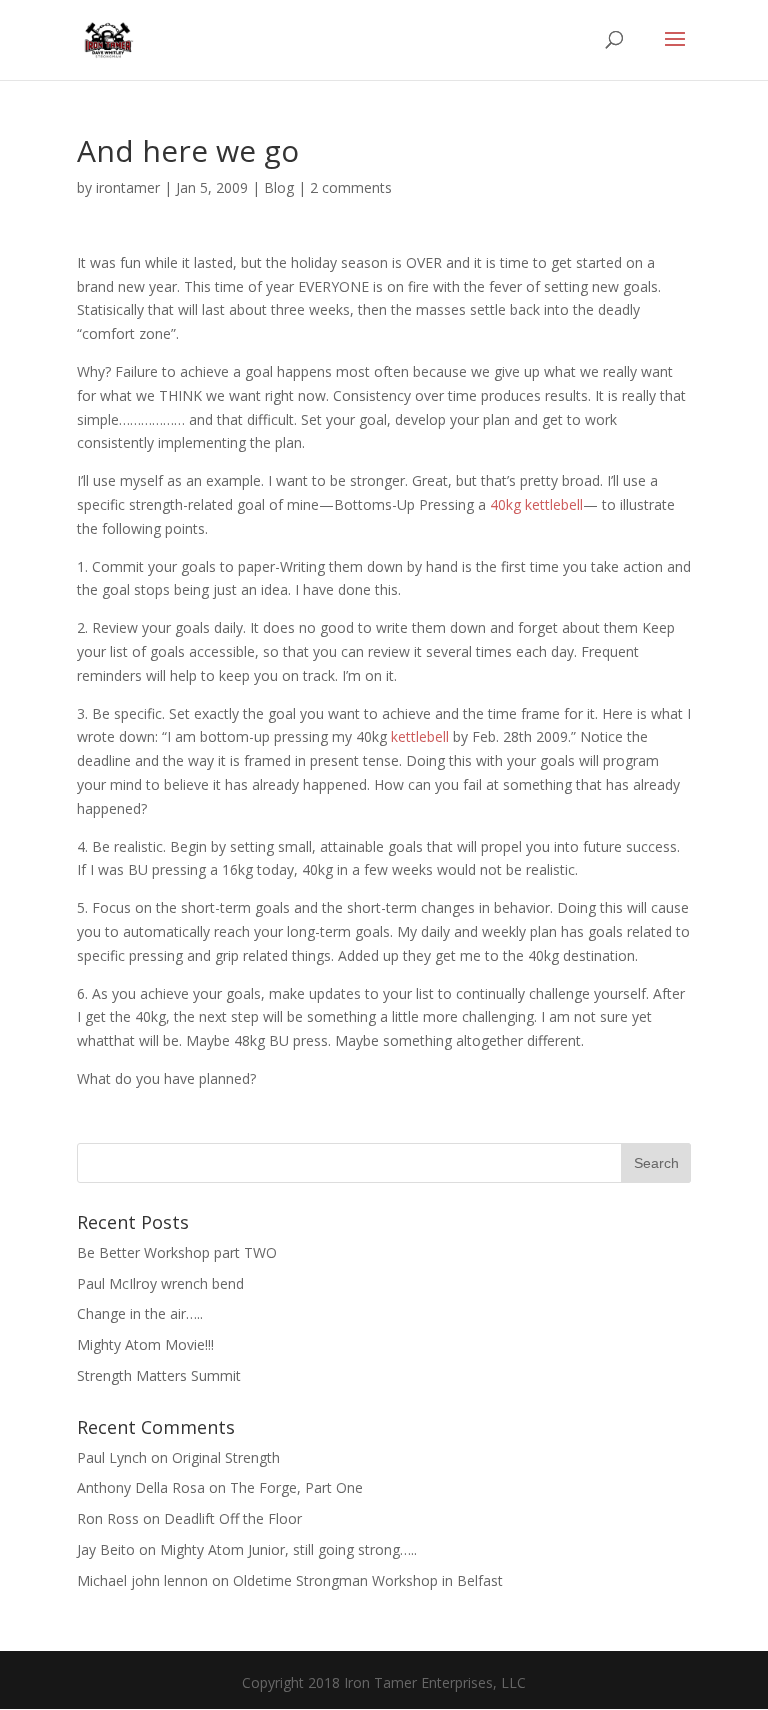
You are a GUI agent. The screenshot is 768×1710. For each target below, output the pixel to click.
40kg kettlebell (536, 504)
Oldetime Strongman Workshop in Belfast (368, 1580)
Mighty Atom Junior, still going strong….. (288, 1549)
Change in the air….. (140, 1313)
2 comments (351, 187)
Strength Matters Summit (159, 1375)
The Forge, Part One (296, 1487)
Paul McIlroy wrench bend (160, 1283)
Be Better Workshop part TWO (177, 1252)
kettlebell (420, 736)
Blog (279, 187)
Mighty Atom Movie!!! (145, 1344)
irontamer (128, 187)
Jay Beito (106, 1549)
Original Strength (226, 1457)
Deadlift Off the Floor (233, 1518)
